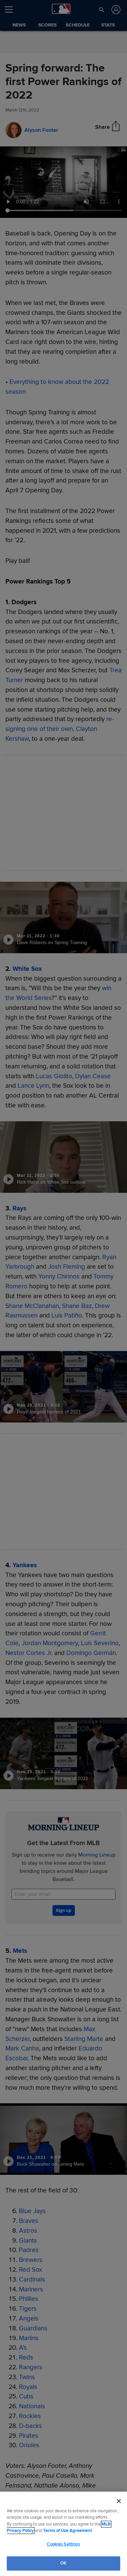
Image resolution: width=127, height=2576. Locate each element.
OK (63, 2563)
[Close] (119, 2501)
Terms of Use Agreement (67, 2531)
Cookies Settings (63, 2544)
